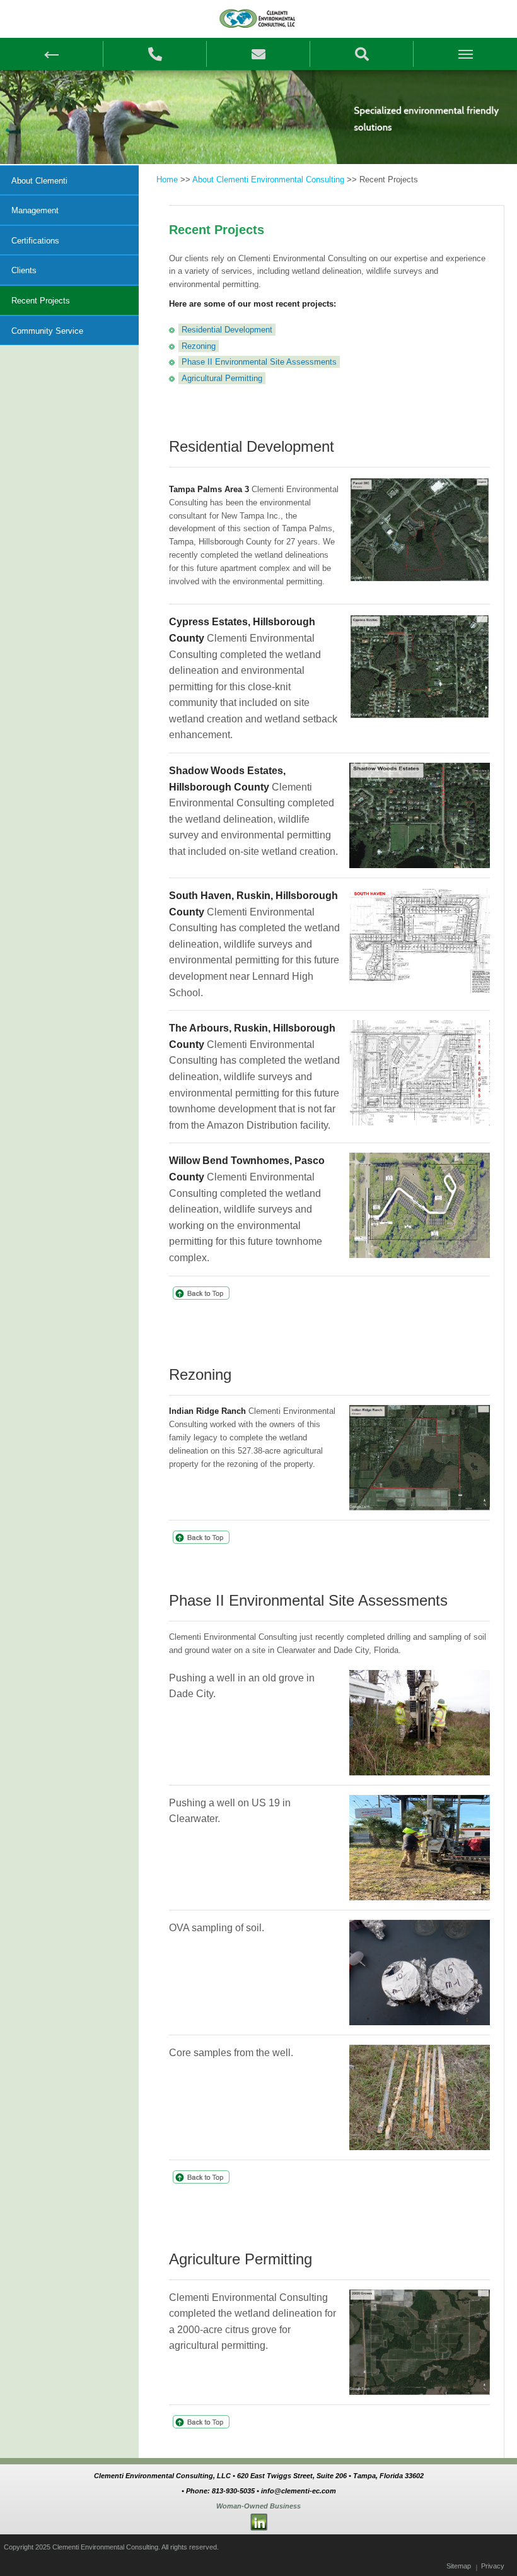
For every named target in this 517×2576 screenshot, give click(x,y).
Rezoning (199, 346)
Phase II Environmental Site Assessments (259, 362)
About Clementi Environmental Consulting (268, 179)
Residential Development (227, 330)
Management (35, 210)
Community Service (47, 331)
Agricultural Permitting (222, 378)
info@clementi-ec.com (299, 2491)
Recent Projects (41, 301)
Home (167, 179)
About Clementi (39, 181)
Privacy (493, 2566)
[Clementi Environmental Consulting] (258, 18)
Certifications (35, 241)
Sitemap (459, 2566)
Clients (24, 270)
